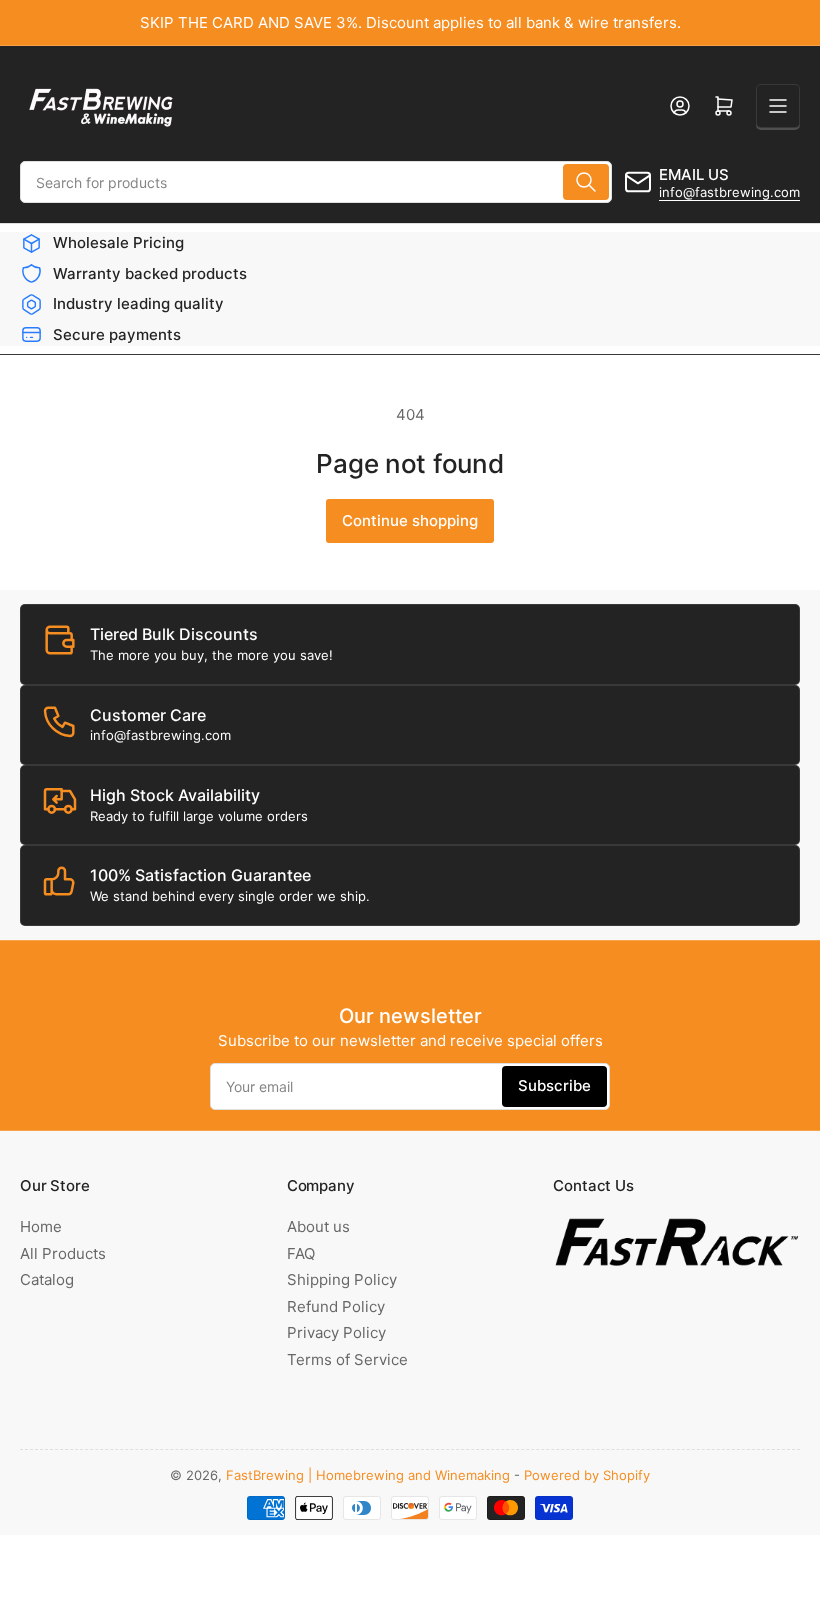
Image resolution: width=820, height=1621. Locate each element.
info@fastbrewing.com (729, 192)
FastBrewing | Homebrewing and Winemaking (368, 1475)
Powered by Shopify (587, 1475)
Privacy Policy (336, 1332)
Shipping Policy (342, 1279)
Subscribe (554, 1085)
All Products (63, 1253)
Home (41, 1226)
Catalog (47, 1279)
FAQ (301, 1253)
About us (318, 1226)
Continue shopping (410, 520)
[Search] (586, 182)
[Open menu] (778, 106)
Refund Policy (336, 1306)
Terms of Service (347, 1359)
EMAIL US (694, 174)
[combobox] (316, 182)
